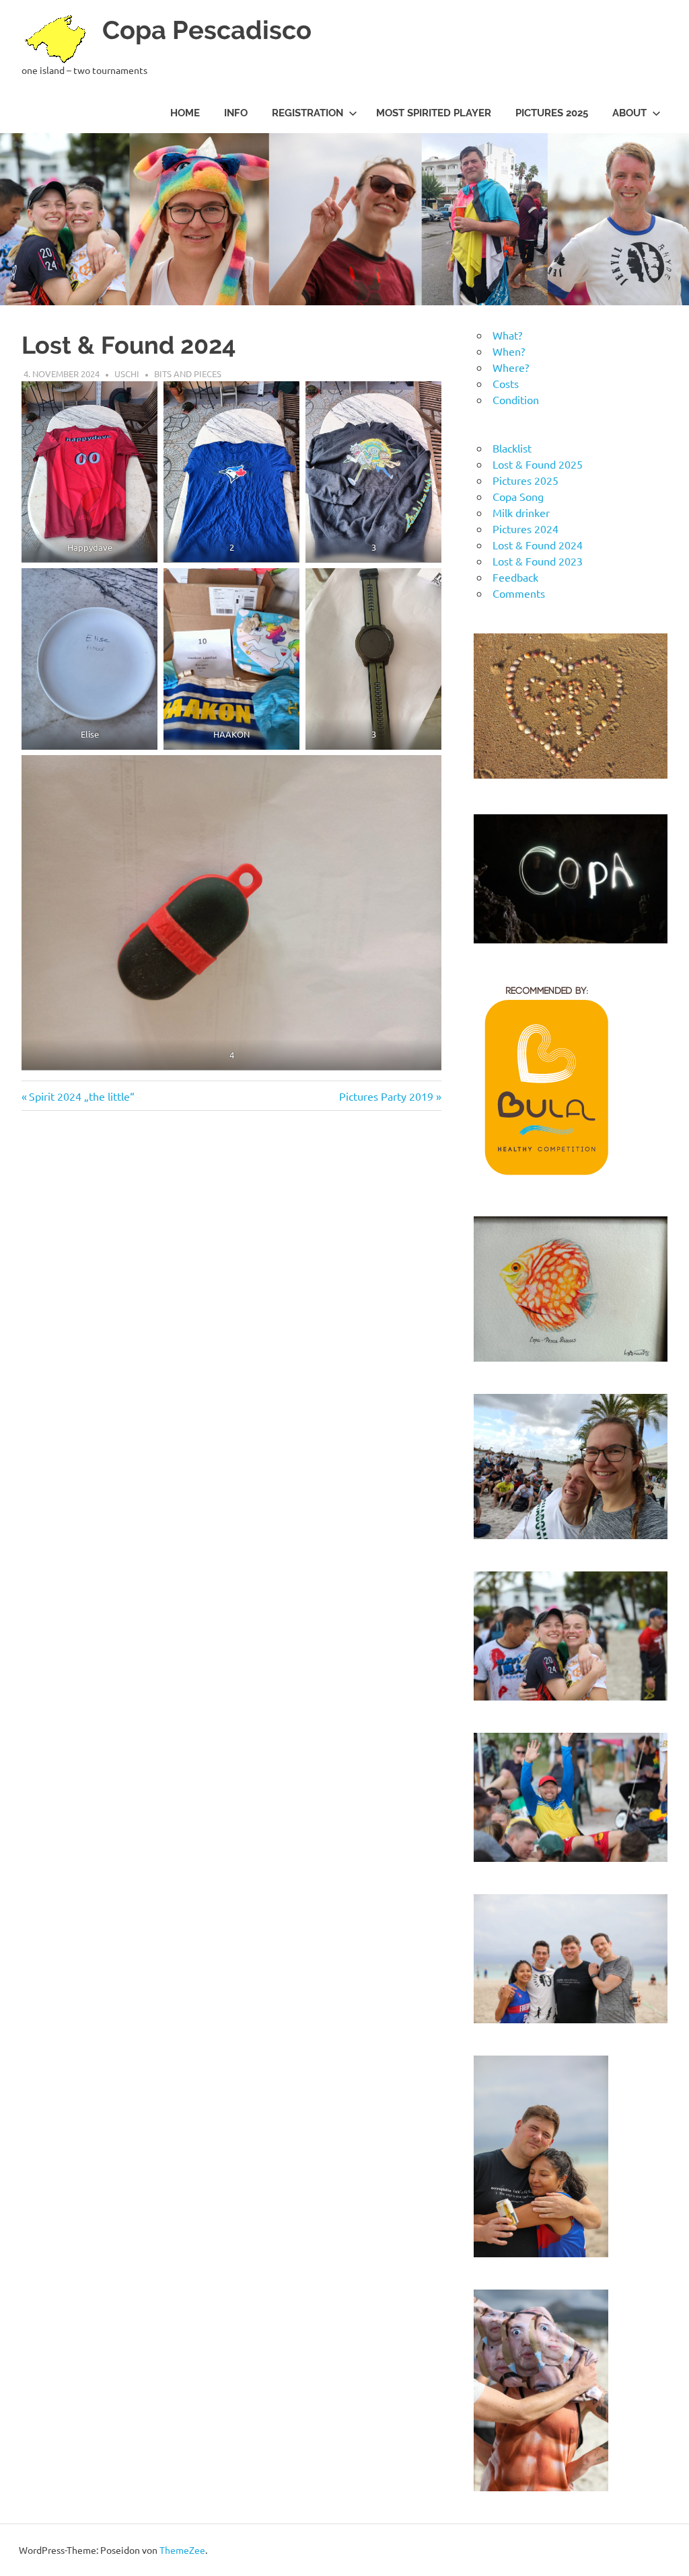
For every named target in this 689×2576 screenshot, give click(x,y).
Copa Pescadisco (207, 30)
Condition (516, 399)
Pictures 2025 (552, 113)
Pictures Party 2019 (386, 1096)
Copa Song (518, 496)
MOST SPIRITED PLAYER (434, 113)
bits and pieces (188, 374)
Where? (511, 367)
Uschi (127, 374)
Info (236, 113)
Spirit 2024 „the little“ (81, 1096)
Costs (506, 383)
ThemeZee (182, 2550)
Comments (519, 593)
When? (509, 351)
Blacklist (512, 448)
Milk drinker (521, 512)
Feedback (515, 577)
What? (507, 335)
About (629, 113)
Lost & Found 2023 (538, 561)
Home (185, 113)
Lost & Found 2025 (538, 464)
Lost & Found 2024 (538, 545)
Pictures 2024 (525, 529)
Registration (307, 113)
